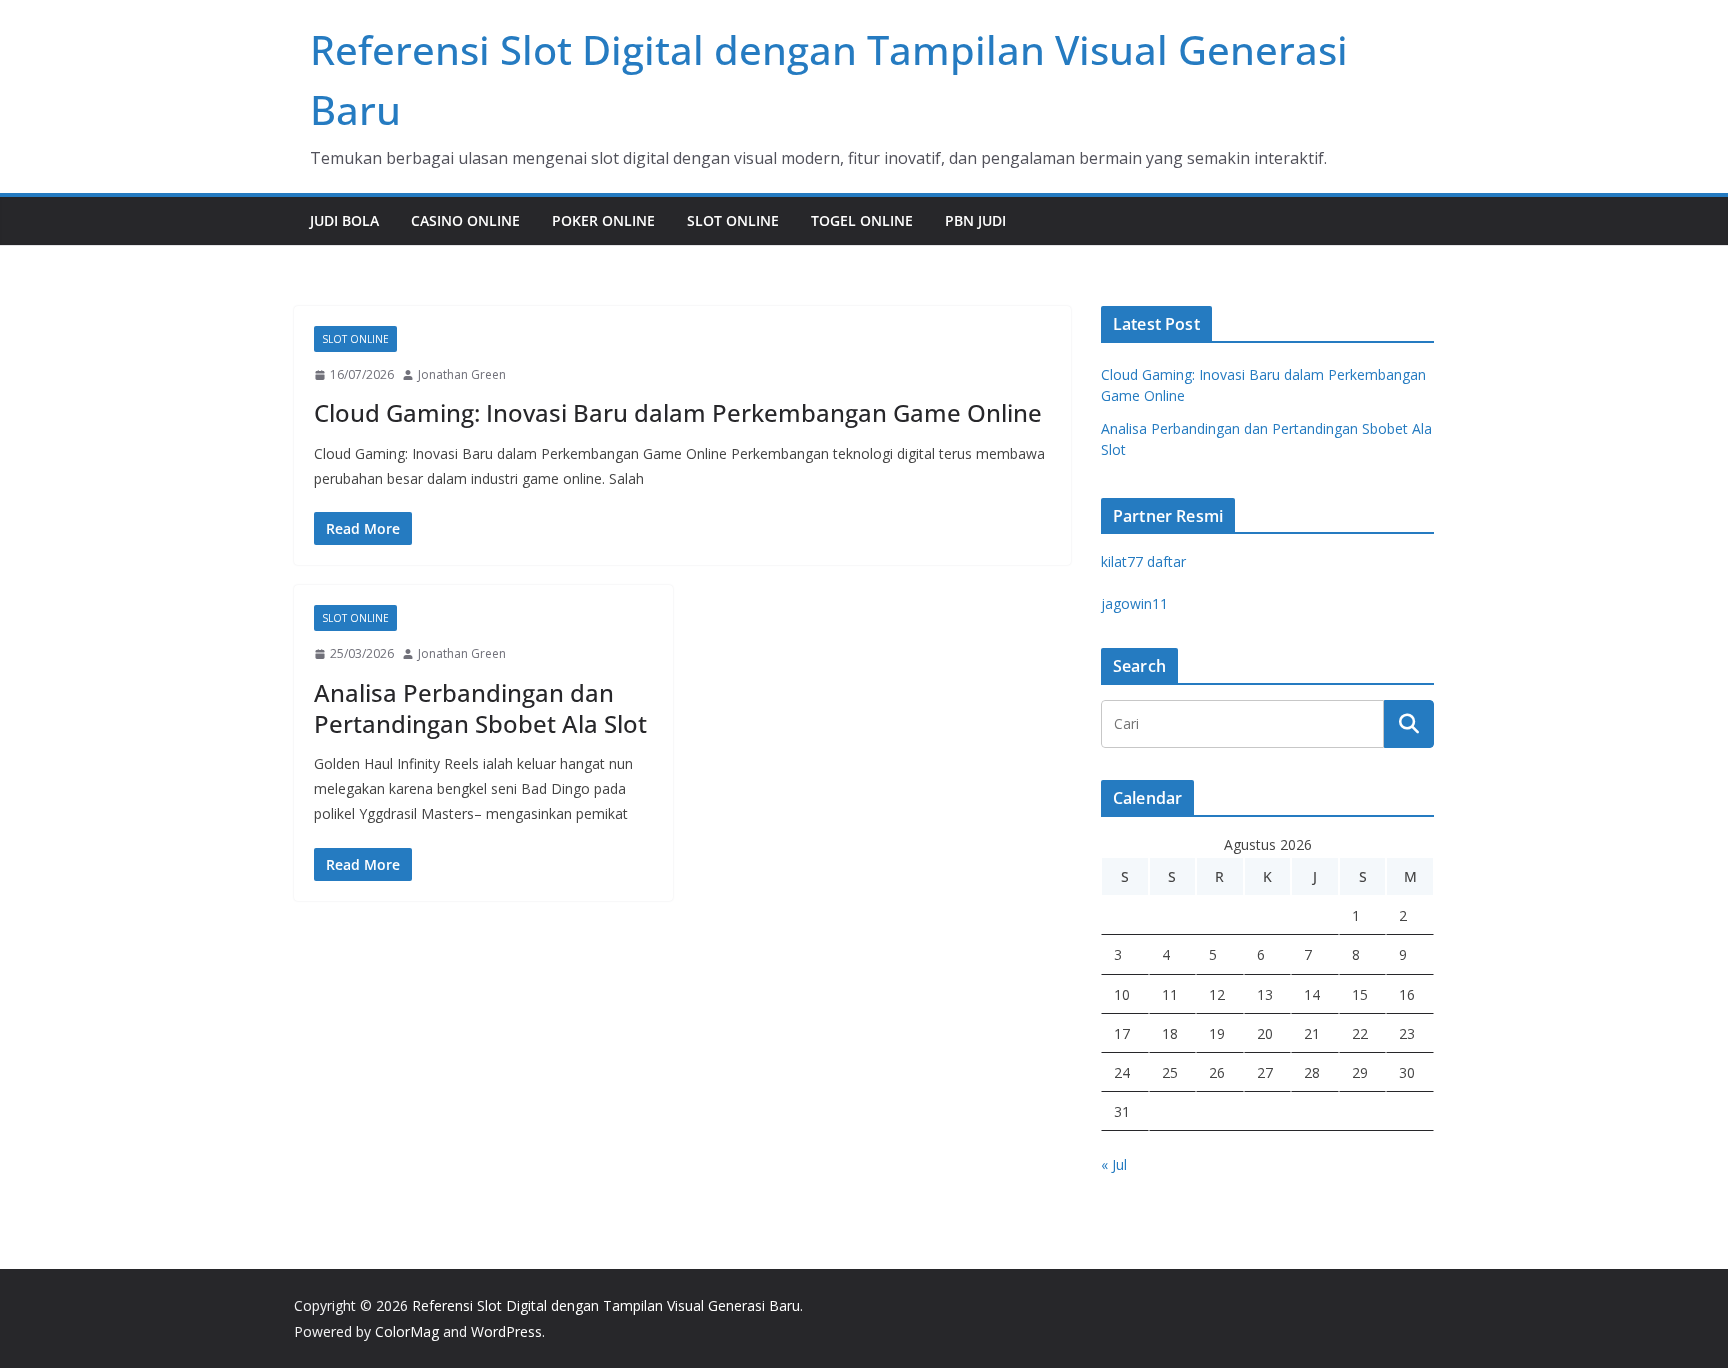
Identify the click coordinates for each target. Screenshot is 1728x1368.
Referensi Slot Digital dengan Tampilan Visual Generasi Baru (606, 1305)
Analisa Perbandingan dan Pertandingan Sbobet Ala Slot (480, 708)
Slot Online (733, 220)
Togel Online (862, 220)
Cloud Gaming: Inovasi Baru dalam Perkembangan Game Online (678, 412)
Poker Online (603, 220)
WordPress (506, 1331)
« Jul (1114, 1164)
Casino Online (465, 220)
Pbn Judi (975, 220)
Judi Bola (344, 220)
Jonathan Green (462, 374)
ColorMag (407, 1331)
